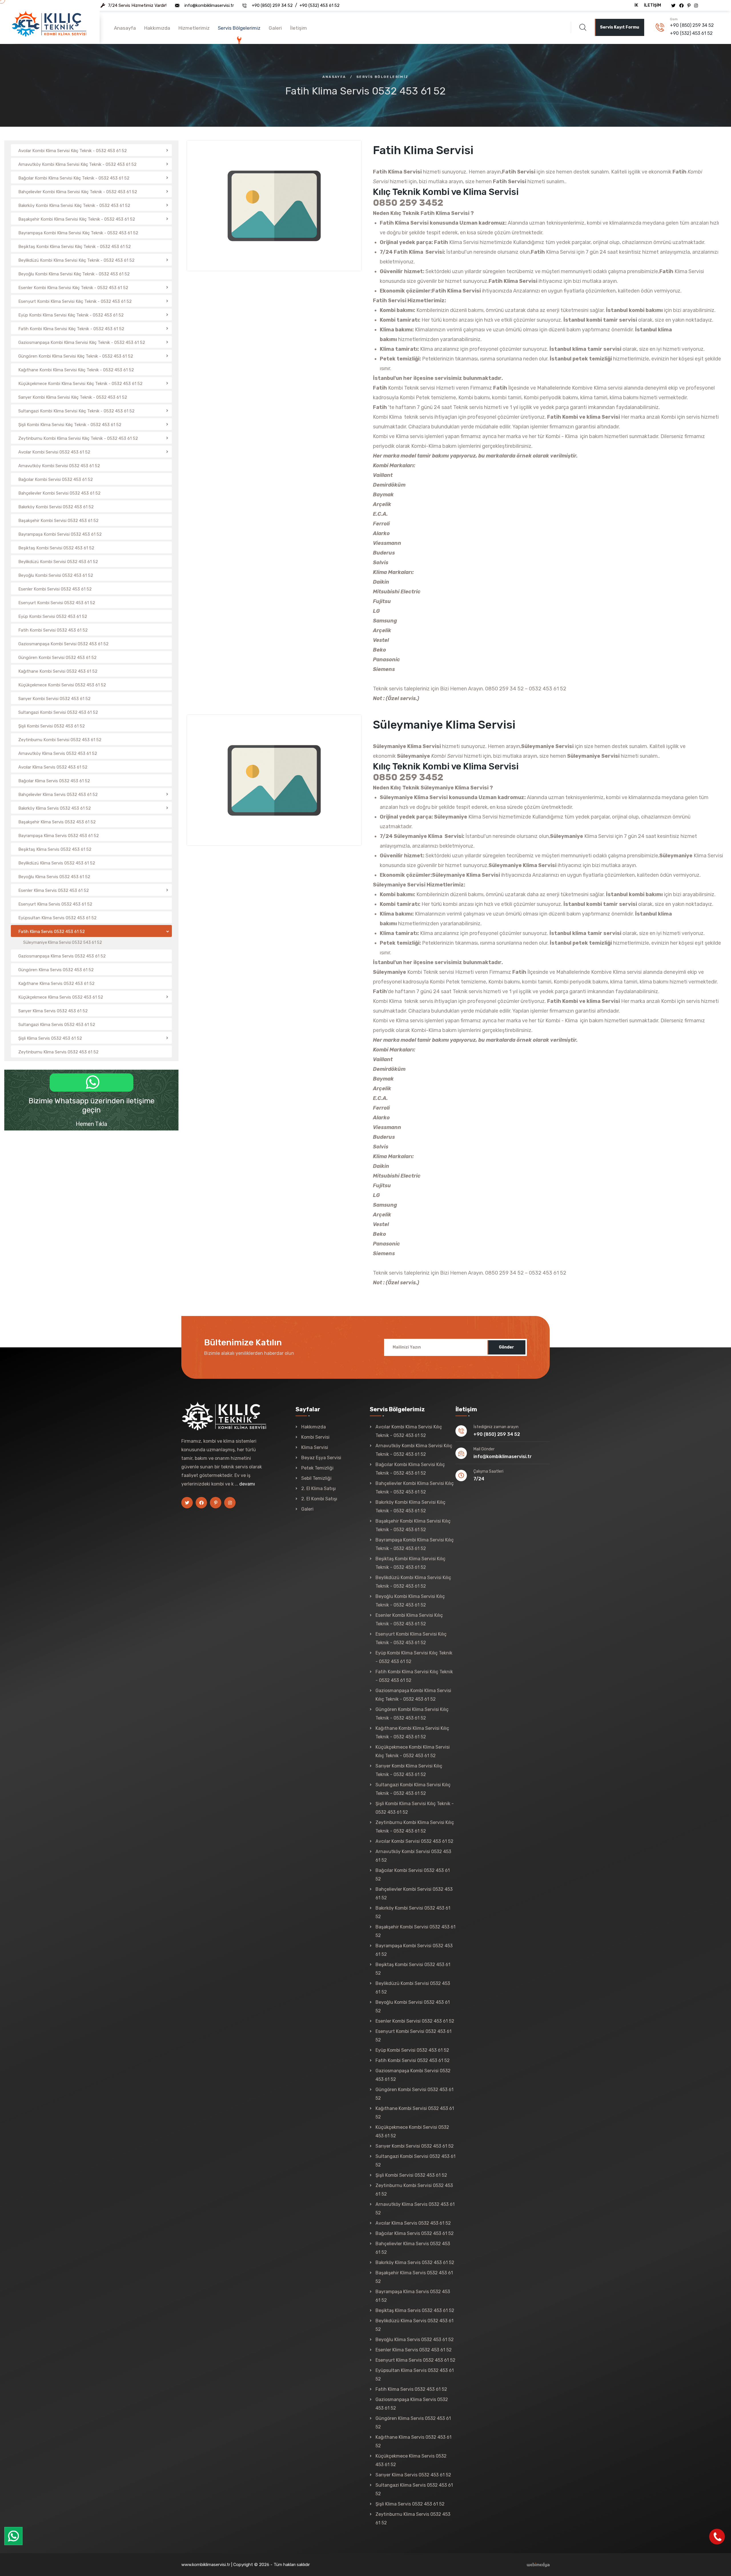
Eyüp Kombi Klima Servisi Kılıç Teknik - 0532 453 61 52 (414, 1657)
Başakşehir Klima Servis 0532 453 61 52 (414, 2277)
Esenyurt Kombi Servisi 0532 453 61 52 (413, 2036)
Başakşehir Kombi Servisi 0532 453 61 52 (415, 1931)
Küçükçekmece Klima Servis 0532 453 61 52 (411, 2460)
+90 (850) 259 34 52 (272, 5)
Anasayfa (125, 28)
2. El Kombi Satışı (319, 1499)
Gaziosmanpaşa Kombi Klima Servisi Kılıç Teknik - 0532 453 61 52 (413, 1695)
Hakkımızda (157, 28)
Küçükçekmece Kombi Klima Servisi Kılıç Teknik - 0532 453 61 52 (413, 1751)
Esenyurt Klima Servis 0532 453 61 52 (415, 2360)
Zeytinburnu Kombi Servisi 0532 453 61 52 (414, 2190)
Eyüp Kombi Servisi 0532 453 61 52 (412, 2050)
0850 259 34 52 (504, 689)
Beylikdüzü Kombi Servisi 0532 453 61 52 (413, 1988)
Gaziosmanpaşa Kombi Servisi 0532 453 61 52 (413, 2075)
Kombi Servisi (315, 1437)
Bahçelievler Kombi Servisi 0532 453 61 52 (414, 1893)
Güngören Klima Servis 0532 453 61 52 (413, 2423)
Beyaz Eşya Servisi (321, 1458)
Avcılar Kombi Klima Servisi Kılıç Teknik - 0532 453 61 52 (409, 1431)
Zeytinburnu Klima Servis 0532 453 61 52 (413, 2518)
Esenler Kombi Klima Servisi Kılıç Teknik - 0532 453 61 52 (409, 1619)
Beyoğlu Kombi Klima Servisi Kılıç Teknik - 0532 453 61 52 (410, 1601)
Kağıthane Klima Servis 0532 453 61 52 (413, 2441)
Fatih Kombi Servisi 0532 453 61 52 (413, 2060)
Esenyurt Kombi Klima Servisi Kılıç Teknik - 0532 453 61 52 (411, 1638)
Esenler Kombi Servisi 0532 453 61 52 (415, 2021)
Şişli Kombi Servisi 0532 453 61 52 (411, 2175)
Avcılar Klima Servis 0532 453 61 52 (413, 2223)
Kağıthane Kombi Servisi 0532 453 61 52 (415, 2113)
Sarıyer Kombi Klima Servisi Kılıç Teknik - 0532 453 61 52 (409, 1770)
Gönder (506, 1347)
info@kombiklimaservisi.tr (209, 5)
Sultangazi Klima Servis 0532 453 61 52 (414, 2489)
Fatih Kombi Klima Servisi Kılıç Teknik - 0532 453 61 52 (414, 1676)
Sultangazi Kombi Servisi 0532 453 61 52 (415, 2161)
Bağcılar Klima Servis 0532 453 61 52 (415, 2233)
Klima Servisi (315, 1447)
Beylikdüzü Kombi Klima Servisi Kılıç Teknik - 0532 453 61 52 (413, 1582)
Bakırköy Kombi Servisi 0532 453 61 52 (413, 1912)
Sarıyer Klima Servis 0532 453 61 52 (413, 2475)
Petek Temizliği (317, 1468)
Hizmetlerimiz (194, 28)
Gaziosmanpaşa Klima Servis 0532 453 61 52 (412, 2404)
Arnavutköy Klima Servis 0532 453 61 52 (415, 2209)
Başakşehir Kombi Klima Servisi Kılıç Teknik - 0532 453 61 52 (413, 1525)
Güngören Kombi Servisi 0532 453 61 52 (414, 2094)
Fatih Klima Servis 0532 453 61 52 (411, 2389)
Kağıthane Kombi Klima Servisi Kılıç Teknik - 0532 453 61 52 (412, 1733)
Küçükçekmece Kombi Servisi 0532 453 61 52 (412, 2131)
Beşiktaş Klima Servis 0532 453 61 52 (415, 2310)
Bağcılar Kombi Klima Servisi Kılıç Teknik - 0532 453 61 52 (410, 1469)
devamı (247, 1484)
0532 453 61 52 (548, 689)
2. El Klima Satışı (319, 1488)
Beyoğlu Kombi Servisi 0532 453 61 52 (413, 2006)
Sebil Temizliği (316, 1478)
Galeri (275, 28)
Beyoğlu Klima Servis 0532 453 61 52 (415, 2340)
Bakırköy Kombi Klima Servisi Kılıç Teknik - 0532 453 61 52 (410, 1506)
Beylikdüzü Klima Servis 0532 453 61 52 (414, 2325)
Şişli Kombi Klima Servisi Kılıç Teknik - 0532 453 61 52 (415, 1808)
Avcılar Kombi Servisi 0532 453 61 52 (414, 1841)
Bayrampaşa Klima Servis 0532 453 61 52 (413, 2296)
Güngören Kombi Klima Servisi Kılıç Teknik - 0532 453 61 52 (412, 1714)
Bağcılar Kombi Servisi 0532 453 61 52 (413, 1875)
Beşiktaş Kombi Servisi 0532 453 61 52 (413, 1969)
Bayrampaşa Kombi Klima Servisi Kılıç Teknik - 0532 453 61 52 (415, 1544)
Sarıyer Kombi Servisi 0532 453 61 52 (415, 2146)
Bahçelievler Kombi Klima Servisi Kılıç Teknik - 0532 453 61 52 (415, 1488)
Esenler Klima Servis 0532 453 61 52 (414, 2350)
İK (636, 5)
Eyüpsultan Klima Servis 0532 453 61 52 (415, 2375)
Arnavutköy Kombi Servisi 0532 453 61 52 (413, 1856)
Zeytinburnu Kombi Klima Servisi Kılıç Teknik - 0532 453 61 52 (415, 1827)
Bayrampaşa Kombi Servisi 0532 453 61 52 (414, 1950)
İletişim (652, 5)
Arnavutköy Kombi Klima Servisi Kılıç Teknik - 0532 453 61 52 (414, 1450)
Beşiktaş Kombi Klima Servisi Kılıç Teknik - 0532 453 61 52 (410, 1563)
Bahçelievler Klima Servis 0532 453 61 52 (413, 2248)
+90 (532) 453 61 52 (320, 5)
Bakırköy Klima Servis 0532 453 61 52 (415, 2262)
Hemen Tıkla (91, 1124)
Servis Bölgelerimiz (239, 28)
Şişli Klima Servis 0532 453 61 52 (410, 2504)
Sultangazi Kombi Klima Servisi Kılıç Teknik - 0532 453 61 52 (413, 1789)
